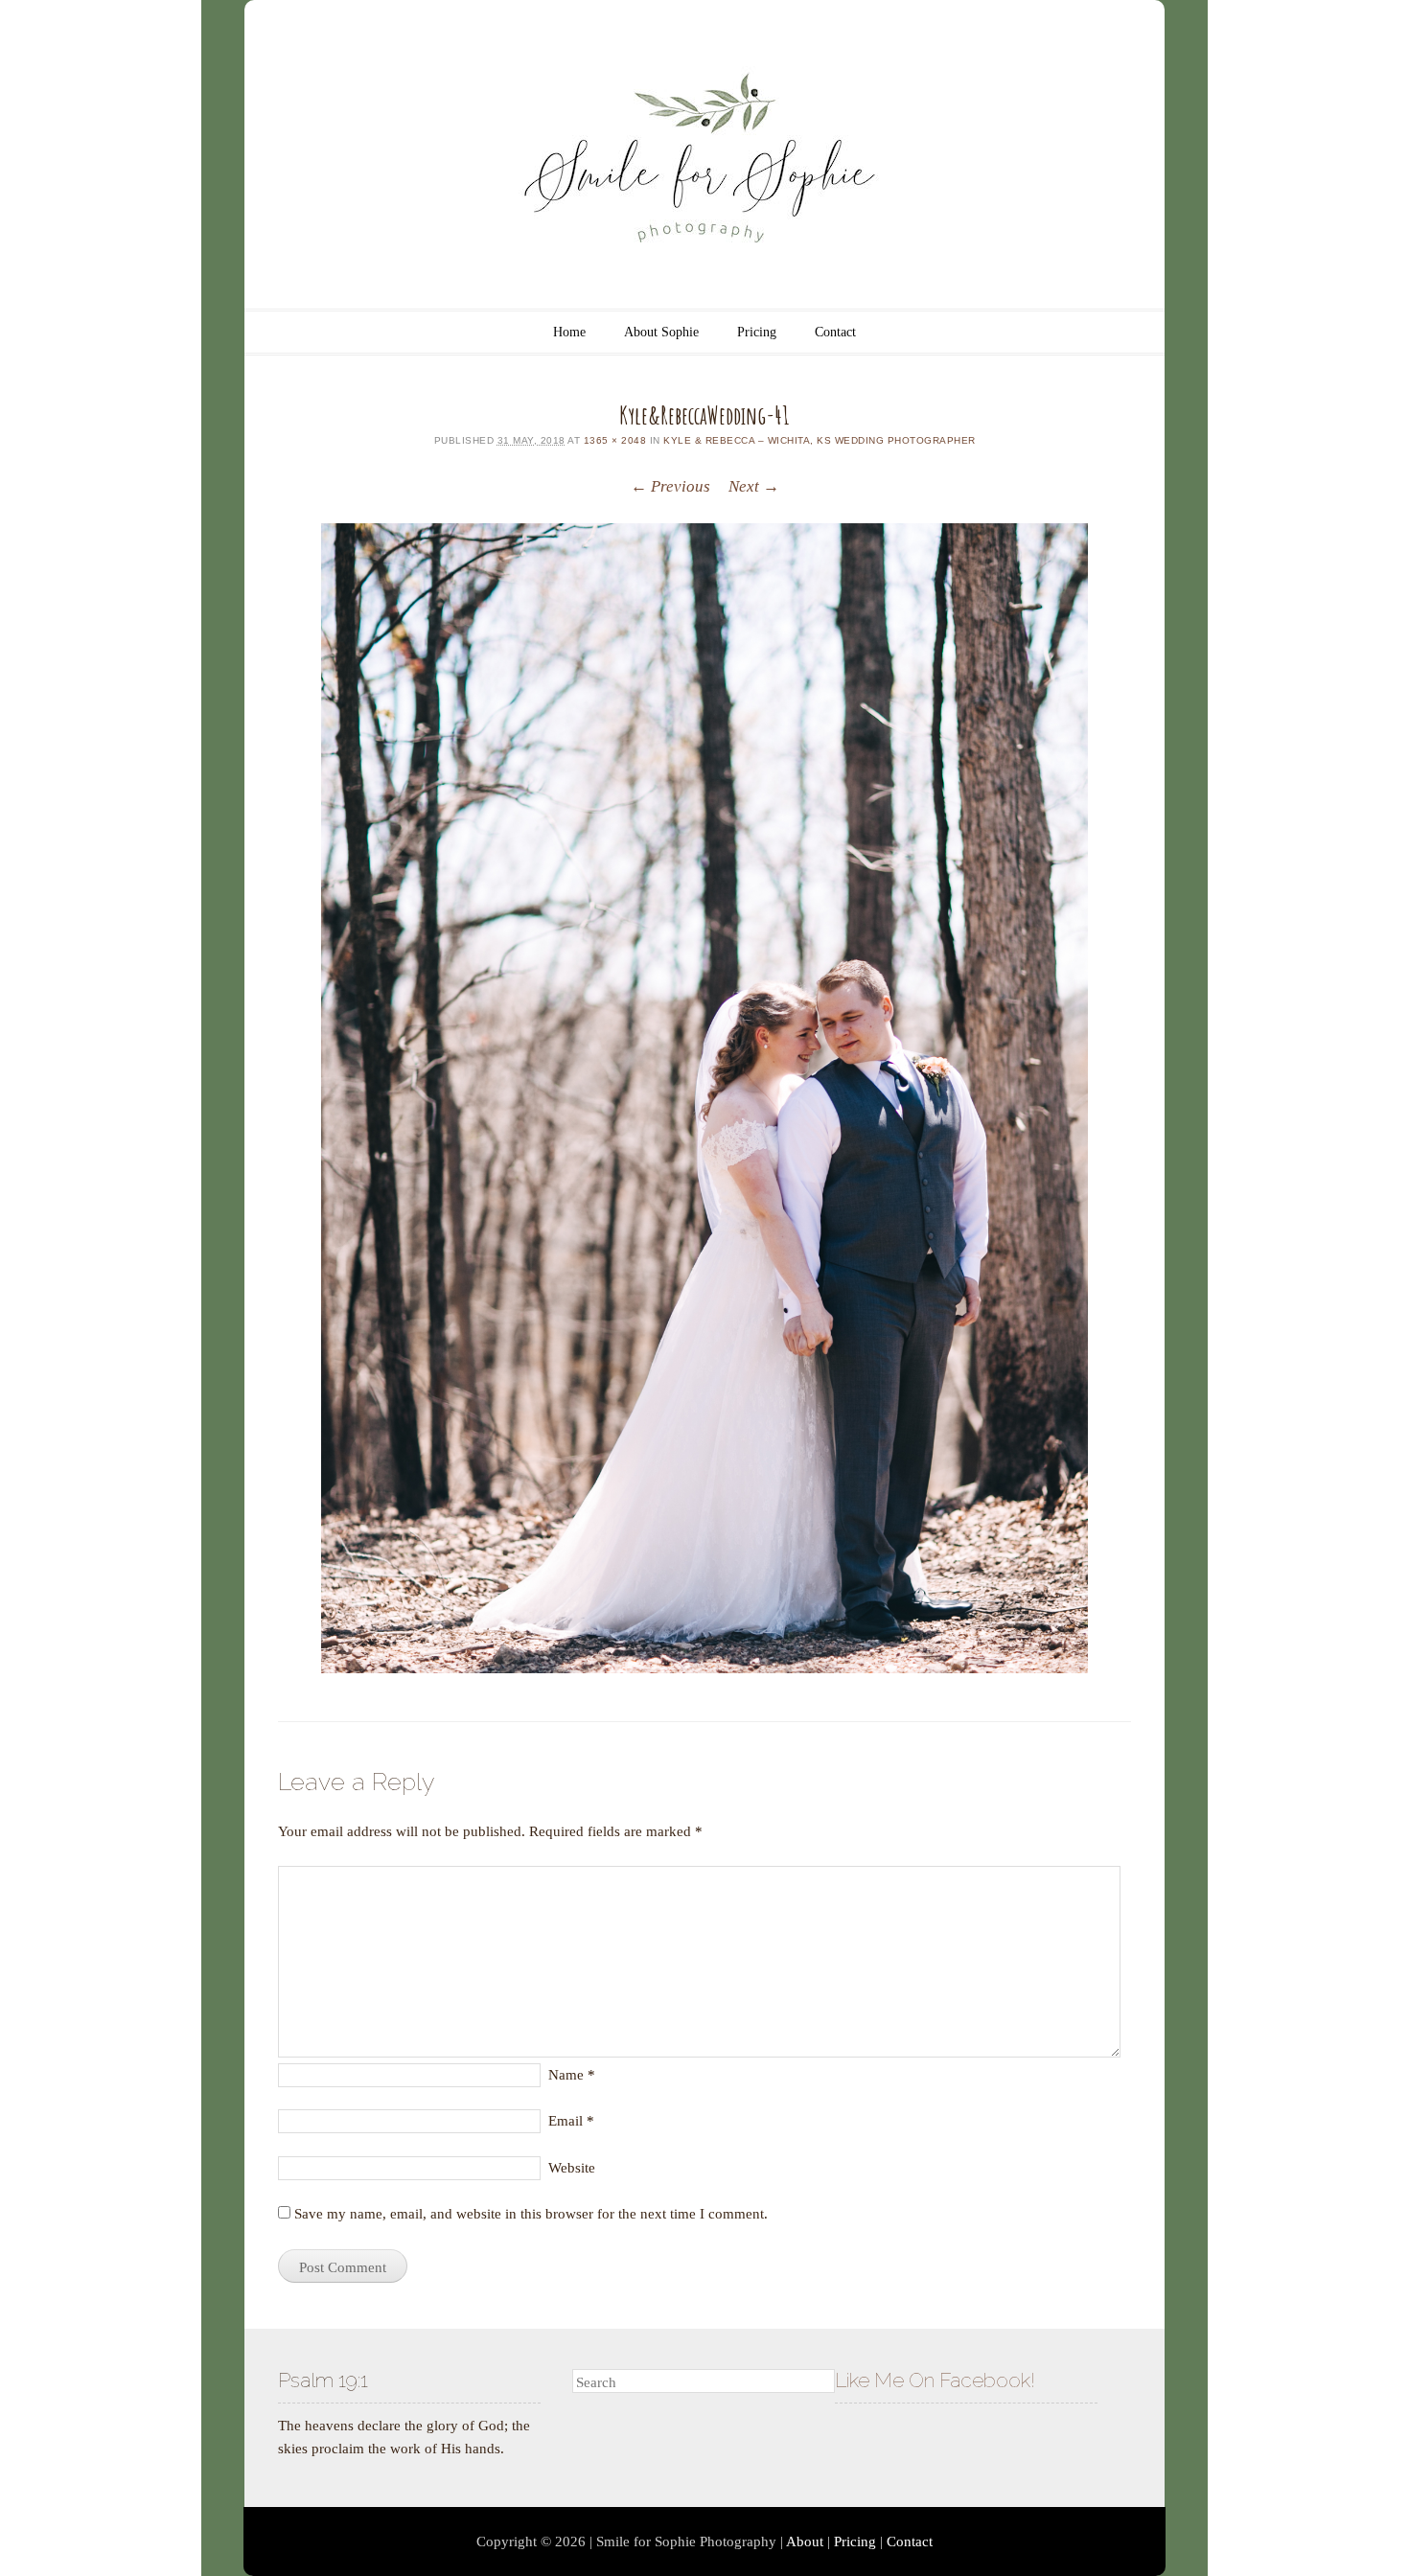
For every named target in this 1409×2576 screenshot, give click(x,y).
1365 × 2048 (615, 440)
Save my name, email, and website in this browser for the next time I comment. (531, 2214)
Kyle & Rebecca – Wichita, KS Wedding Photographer (820, 440)
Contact (835, 332)
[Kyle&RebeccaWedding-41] (704, 1098)
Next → (754, 486)
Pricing (757, 332)
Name (572, 2075)
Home (569, 332)
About (805, 2541)
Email (571, 2121)
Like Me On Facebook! (935, 2380)
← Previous (670, 486)
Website (572, 2168)
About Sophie (661, 332)
